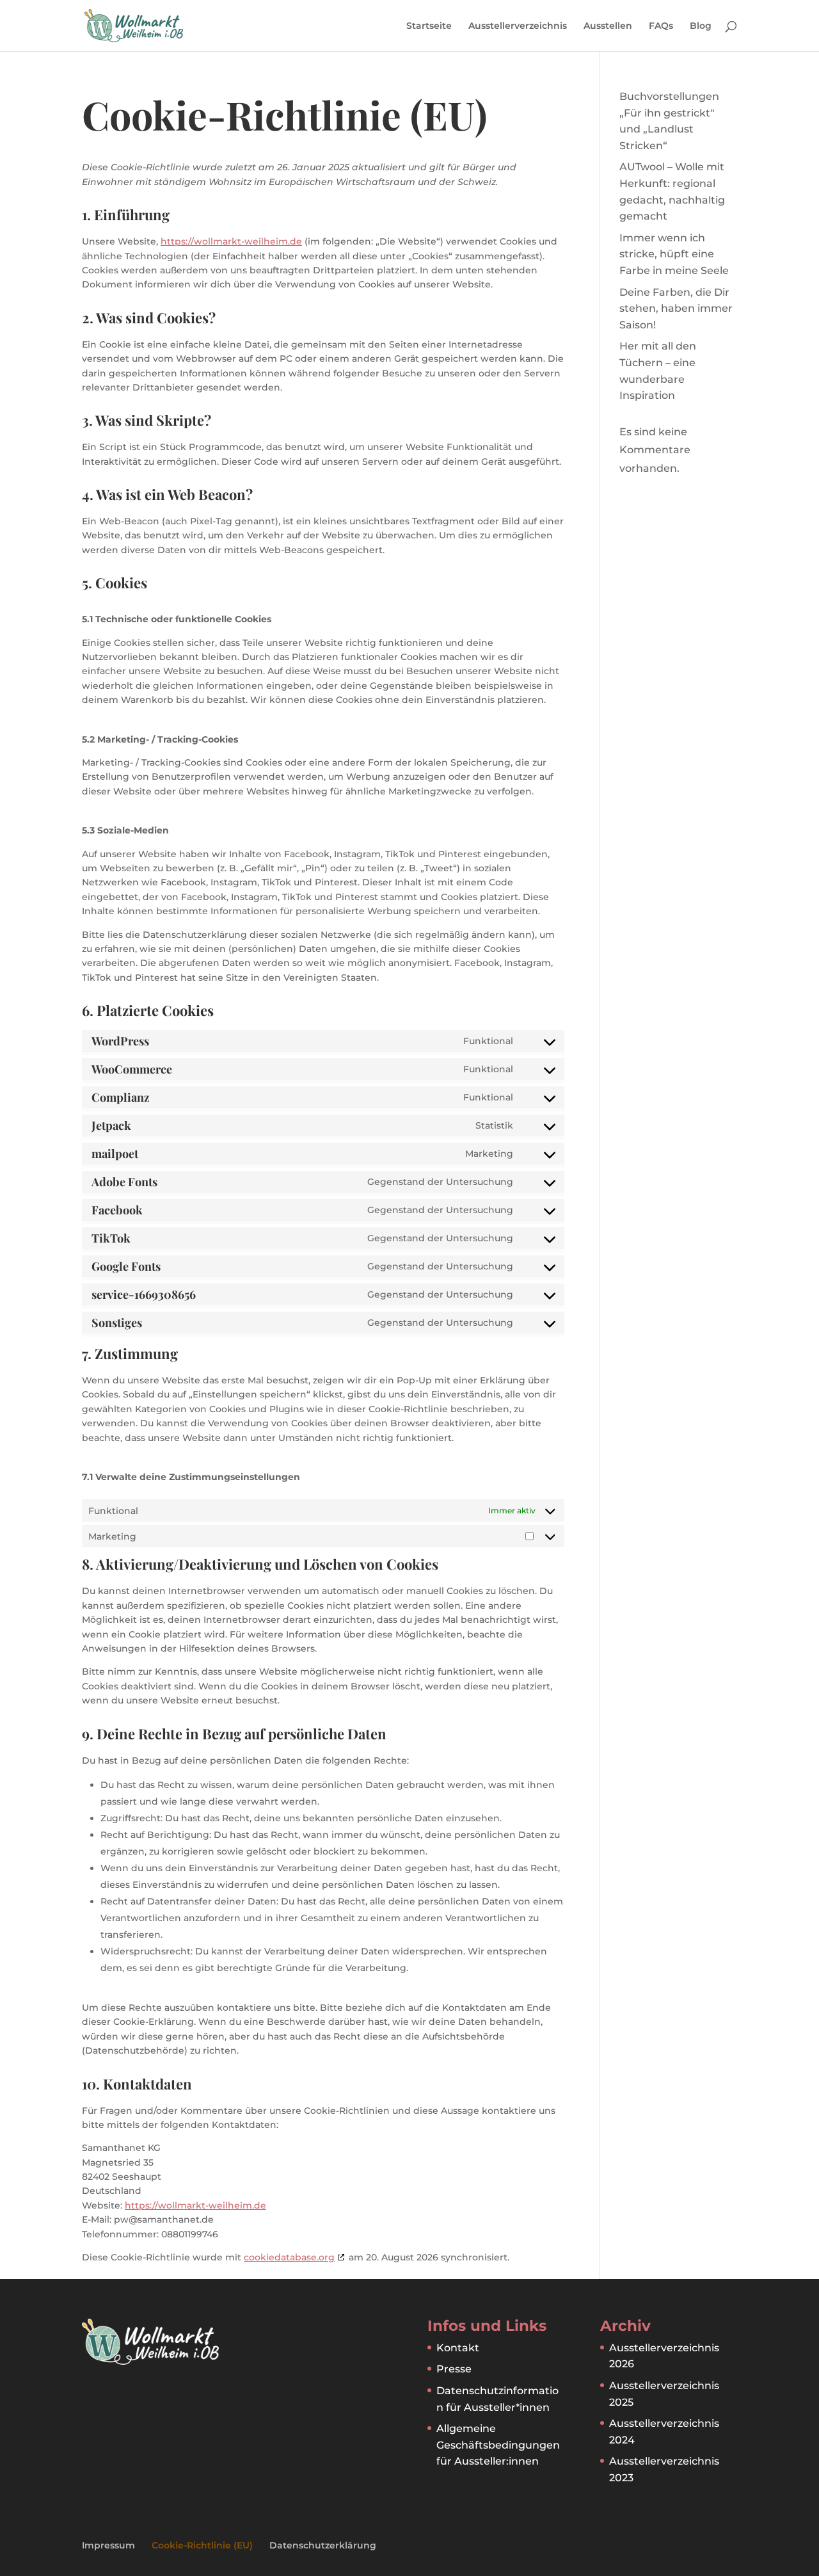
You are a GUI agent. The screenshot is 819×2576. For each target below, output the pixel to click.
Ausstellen (608, 26)
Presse (454, 2369)
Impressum (108, 2545)
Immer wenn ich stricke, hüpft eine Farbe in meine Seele (674, 254)
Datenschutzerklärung (323, 2545)
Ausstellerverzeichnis (518, 26)
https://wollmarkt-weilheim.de (231, 241)
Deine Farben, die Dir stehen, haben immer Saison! (676, 309)
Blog (701, 26)
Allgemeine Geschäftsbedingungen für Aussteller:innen (498, 2445)
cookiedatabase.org (289, 2257)
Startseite (429, 26)
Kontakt (458, 2348)
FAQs (661, 26)
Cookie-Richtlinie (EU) (202, 2545)
